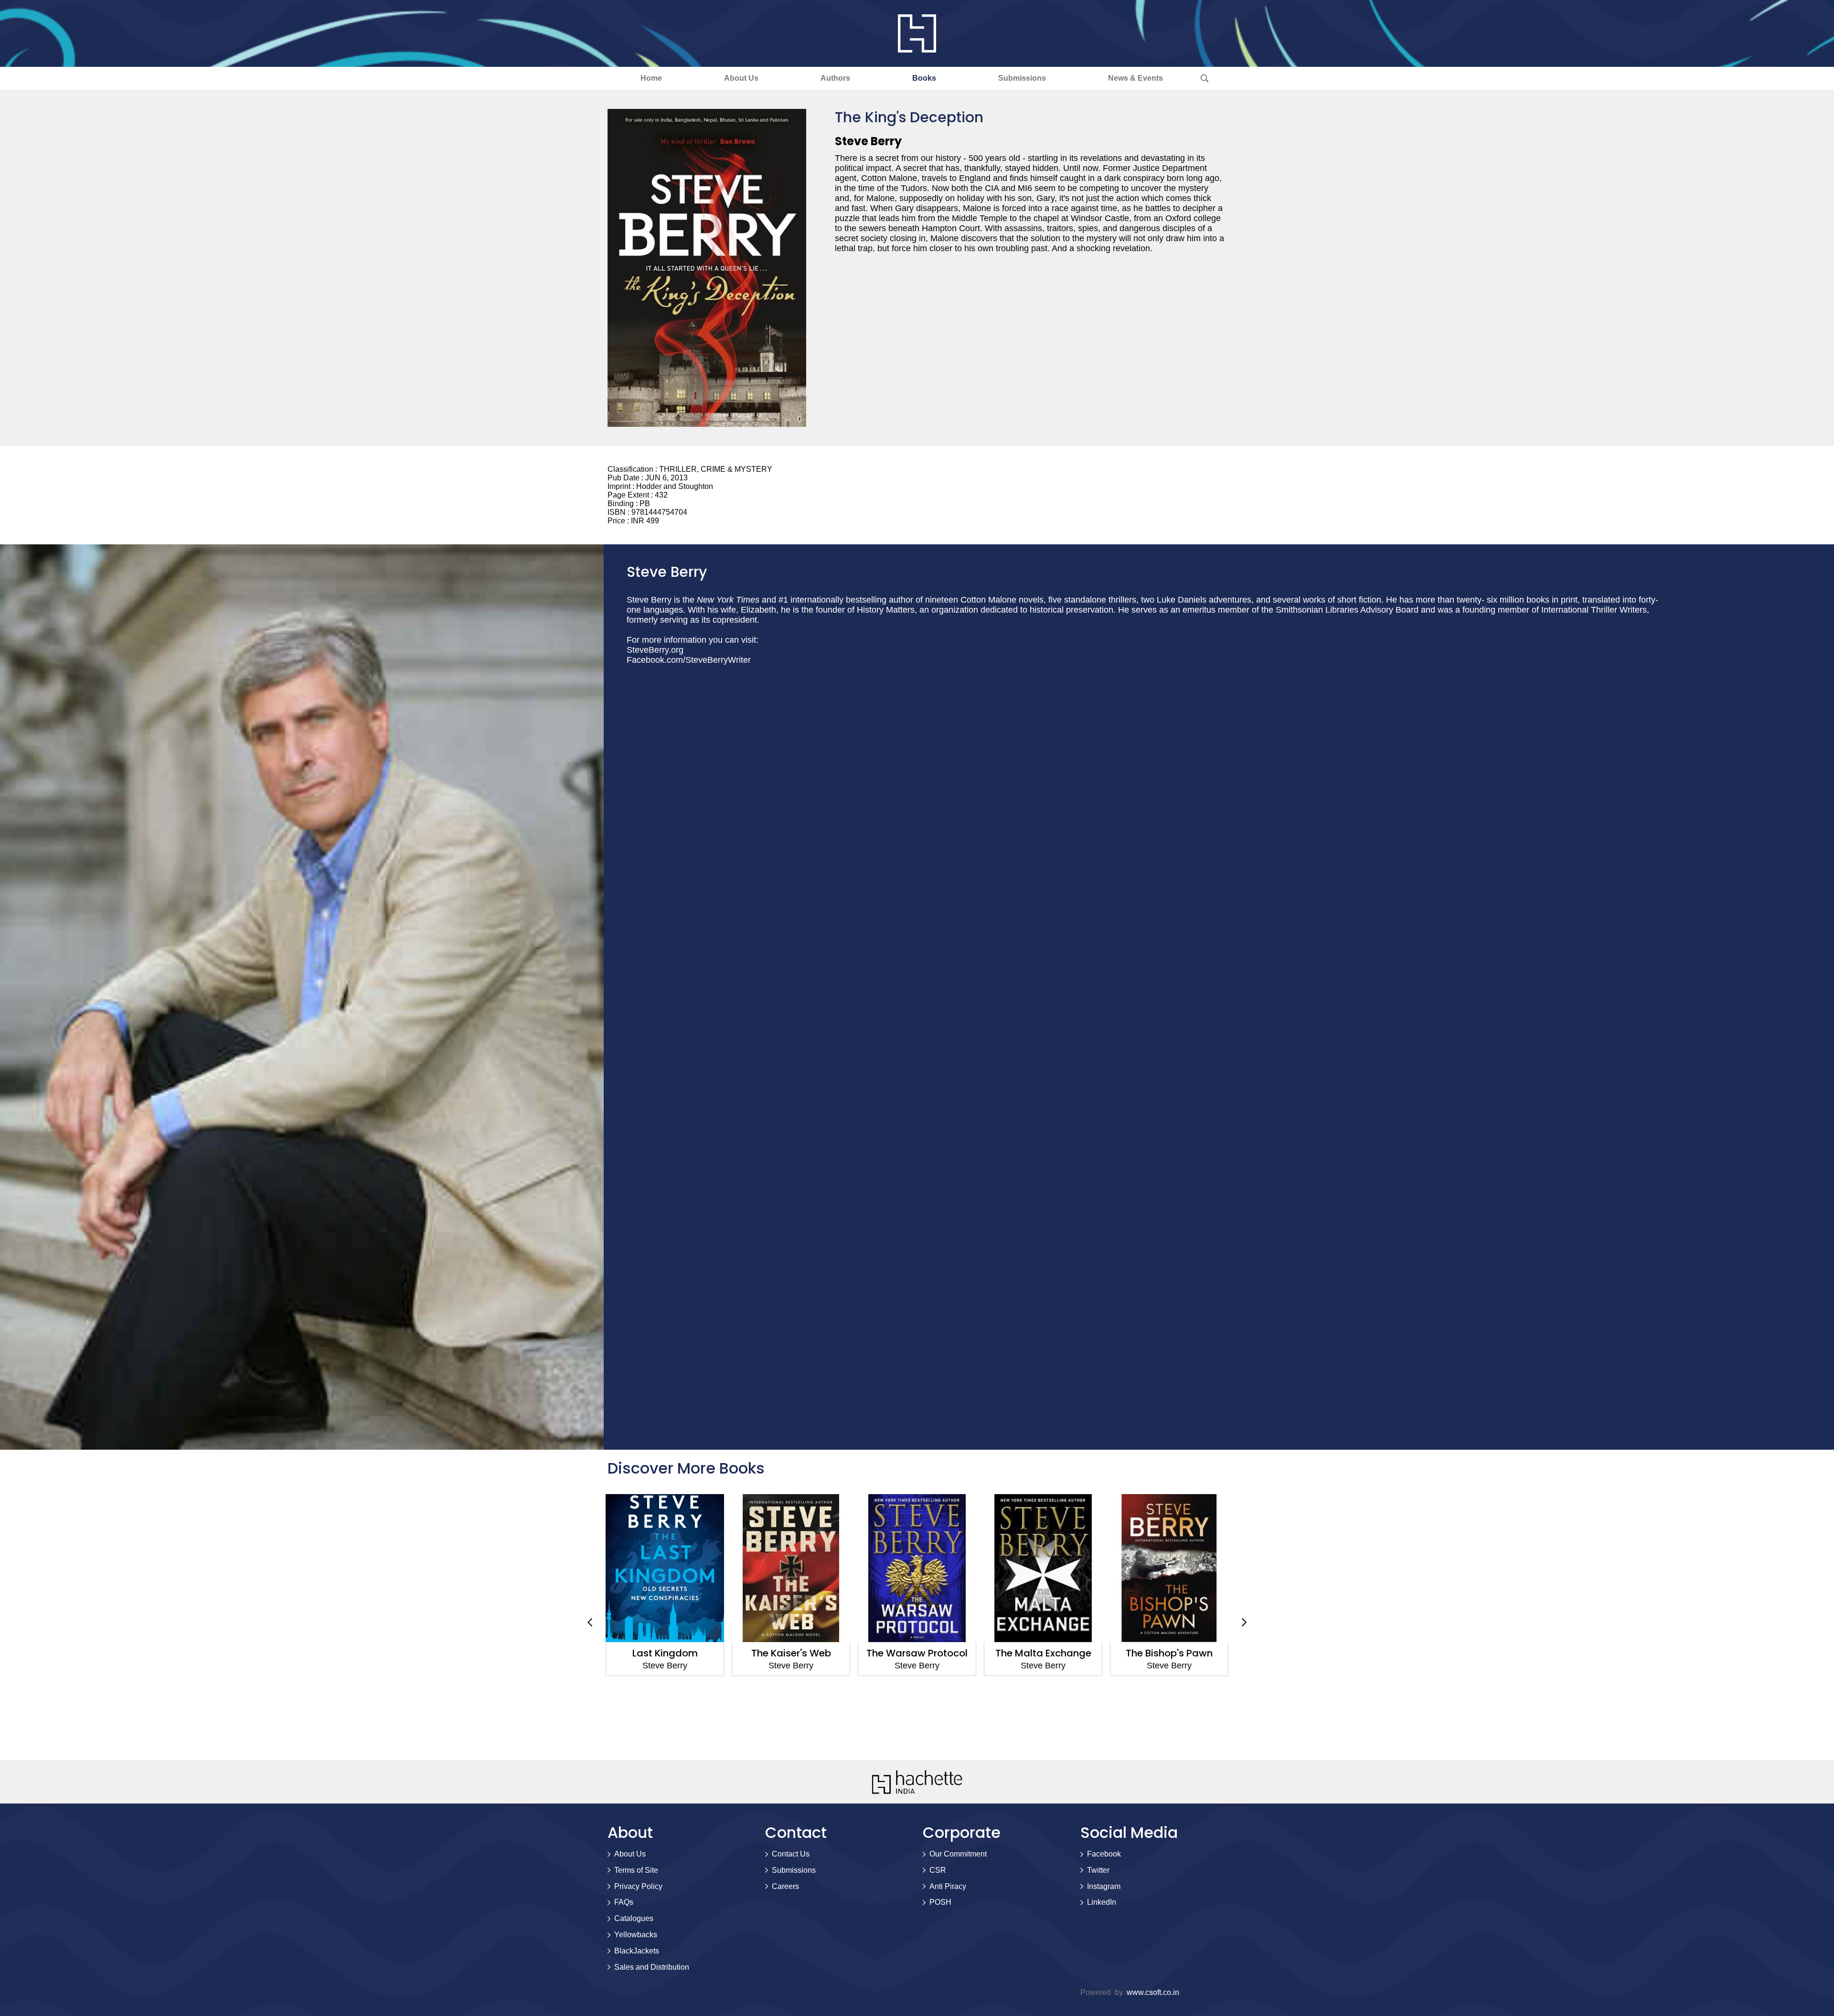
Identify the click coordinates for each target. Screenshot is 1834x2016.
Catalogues (634, 1918)
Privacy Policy (638, 1886)
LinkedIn (1102, 1902)
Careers (785, 1886)
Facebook (1104, 1854)
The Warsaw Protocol (791, 1653)
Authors (835, 78)
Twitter (1098, 1870)
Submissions (1022, 78)
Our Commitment (958, 1854)
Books (924, 78)
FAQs (624, 1902)
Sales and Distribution (652, 1967)
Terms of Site (636, 1870)
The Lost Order (1169, 1653)
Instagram (1104, 1886)
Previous (590, 1623)
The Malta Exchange (917, 1653)
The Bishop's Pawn (1043, 1653)
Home (651, 78)
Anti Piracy (948, 1886)
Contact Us (791, 1854)
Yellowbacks (636, 1935)
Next (1244, 1623)
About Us (741, 78)
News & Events (1136, 78)
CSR (938, 1870)
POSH (940, 1902)
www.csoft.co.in (1153, 1992)
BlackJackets (637, 1951)
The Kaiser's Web (665, 1653)
